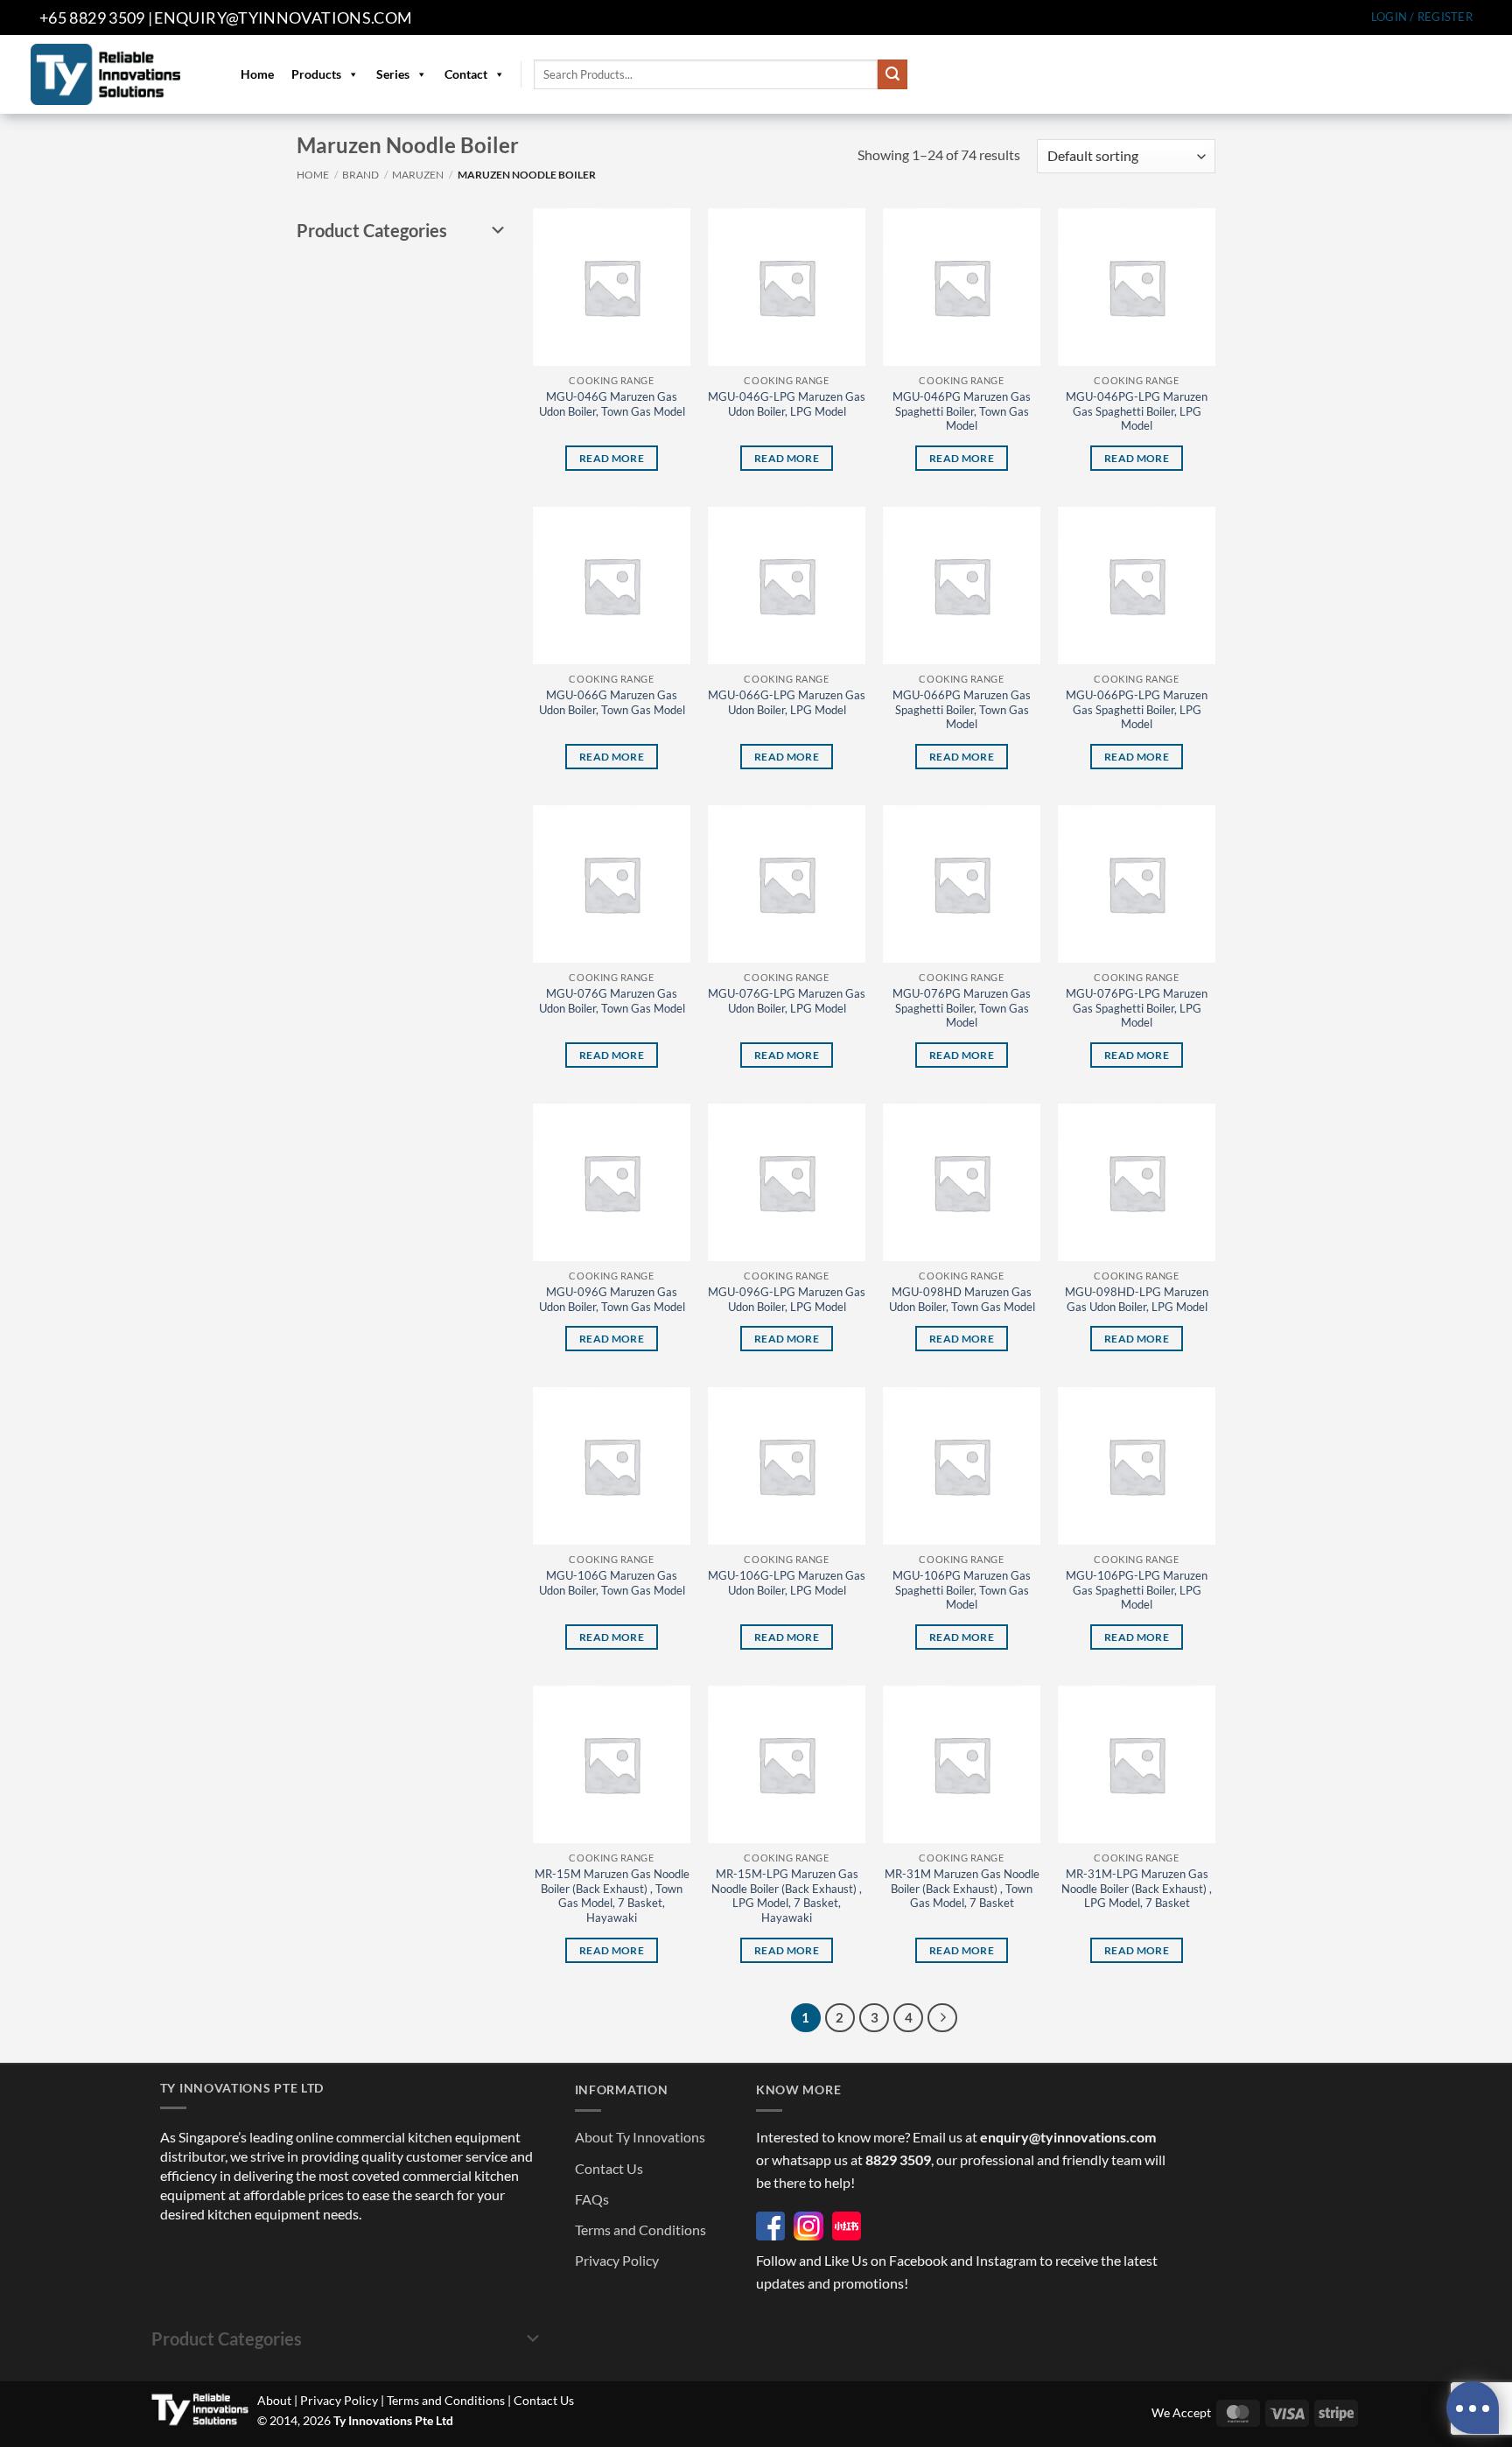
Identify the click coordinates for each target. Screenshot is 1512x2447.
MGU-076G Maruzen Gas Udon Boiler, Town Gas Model (612, 1001)
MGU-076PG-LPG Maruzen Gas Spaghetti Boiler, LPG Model (1137, 1008)
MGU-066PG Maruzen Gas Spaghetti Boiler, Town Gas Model (962, 710)
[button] (1422, 17)
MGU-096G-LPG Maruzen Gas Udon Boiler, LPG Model (787, 1299)
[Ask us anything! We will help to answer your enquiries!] (1473, 2408)
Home (257, 74)
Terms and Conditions (640, 2230)
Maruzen (418, 175)
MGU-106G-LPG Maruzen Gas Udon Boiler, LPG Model (787, 1583)
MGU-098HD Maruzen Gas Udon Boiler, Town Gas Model (962, 1299)
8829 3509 (898, 2160)
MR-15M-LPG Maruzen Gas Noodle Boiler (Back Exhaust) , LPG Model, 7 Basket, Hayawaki (787, 1896)
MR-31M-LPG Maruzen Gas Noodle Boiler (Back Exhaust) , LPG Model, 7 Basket (1137, 1889)
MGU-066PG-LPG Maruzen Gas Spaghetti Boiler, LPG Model (1137, 710)
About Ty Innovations (640, 2137)
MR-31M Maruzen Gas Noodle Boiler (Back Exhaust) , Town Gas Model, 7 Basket (962, 1889)
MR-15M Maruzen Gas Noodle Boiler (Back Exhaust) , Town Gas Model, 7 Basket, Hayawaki (612, 1896)
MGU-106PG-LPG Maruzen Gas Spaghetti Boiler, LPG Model (1137, 1590)
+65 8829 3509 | (96, 18)
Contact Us (609, 2168)
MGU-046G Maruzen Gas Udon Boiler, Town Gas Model (612, 404)
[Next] (942, 2018)
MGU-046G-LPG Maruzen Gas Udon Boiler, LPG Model (787, 404)
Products (316, 74)
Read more (612, 458)
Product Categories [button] (372, 230)
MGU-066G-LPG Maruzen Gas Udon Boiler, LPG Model (787, 702)
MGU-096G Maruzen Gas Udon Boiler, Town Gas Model (612, 1299)
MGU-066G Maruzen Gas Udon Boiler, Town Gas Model (612, 702)
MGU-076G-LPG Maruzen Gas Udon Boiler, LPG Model (787, 1001)
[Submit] (892, 74)
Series (393, 74)
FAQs (592, 2199)
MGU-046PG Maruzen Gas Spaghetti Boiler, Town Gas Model (962, 411)
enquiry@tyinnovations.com (283, 18)
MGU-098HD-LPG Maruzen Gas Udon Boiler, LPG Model (1137, 1299)
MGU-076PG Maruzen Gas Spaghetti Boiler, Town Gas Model (962, 1008)
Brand (360, 175)
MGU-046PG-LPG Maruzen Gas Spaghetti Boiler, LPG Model (1137, 411)
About (274, 2400)
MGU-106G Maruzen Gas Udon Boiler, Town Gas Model (612, 1583)
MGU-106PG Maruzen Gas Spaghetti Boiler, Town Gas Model (962, 1590)
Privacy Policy (617, 2260)
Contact (466, 74)
